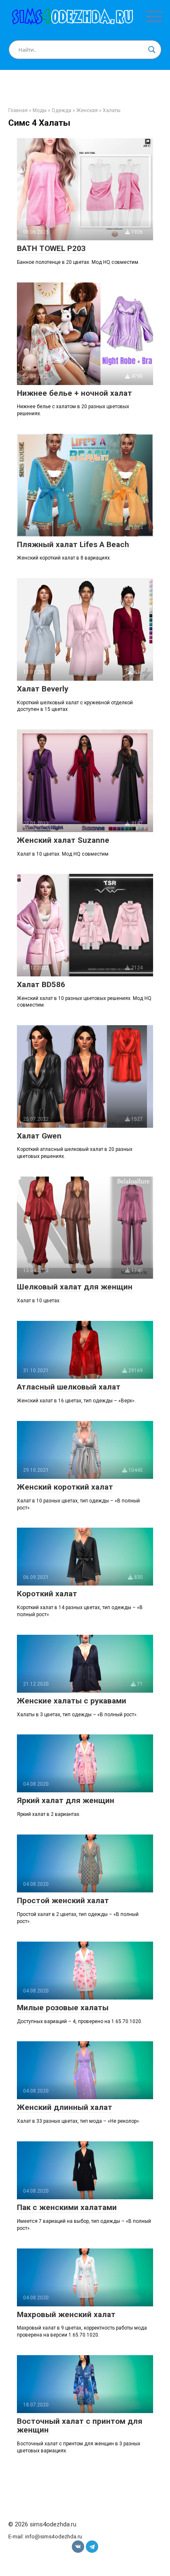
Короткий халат (47, 1594)
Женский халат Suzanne (63, 840)
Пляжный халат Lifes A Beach (73, 544)
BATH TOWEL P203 (51, 248)
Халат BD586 (41, 984)
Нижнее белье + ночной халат (74, 393)
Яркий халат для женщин (66, 1800)
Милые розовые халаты (63, 2008)
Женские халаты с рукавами (72, 1701)
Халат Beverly (43, 689)
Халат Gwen (39, 1136)
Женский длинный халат (65, 2107)
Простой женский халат (63, 1900)
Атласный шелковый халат (69, 1387)
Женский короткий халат (65, 1487)
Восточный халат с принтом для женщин (80, 2425)
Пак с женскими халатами (67, 2207)
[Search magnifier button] (152, 50)
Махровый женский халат (66, 2314)
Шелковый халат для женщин (75, 1287)
